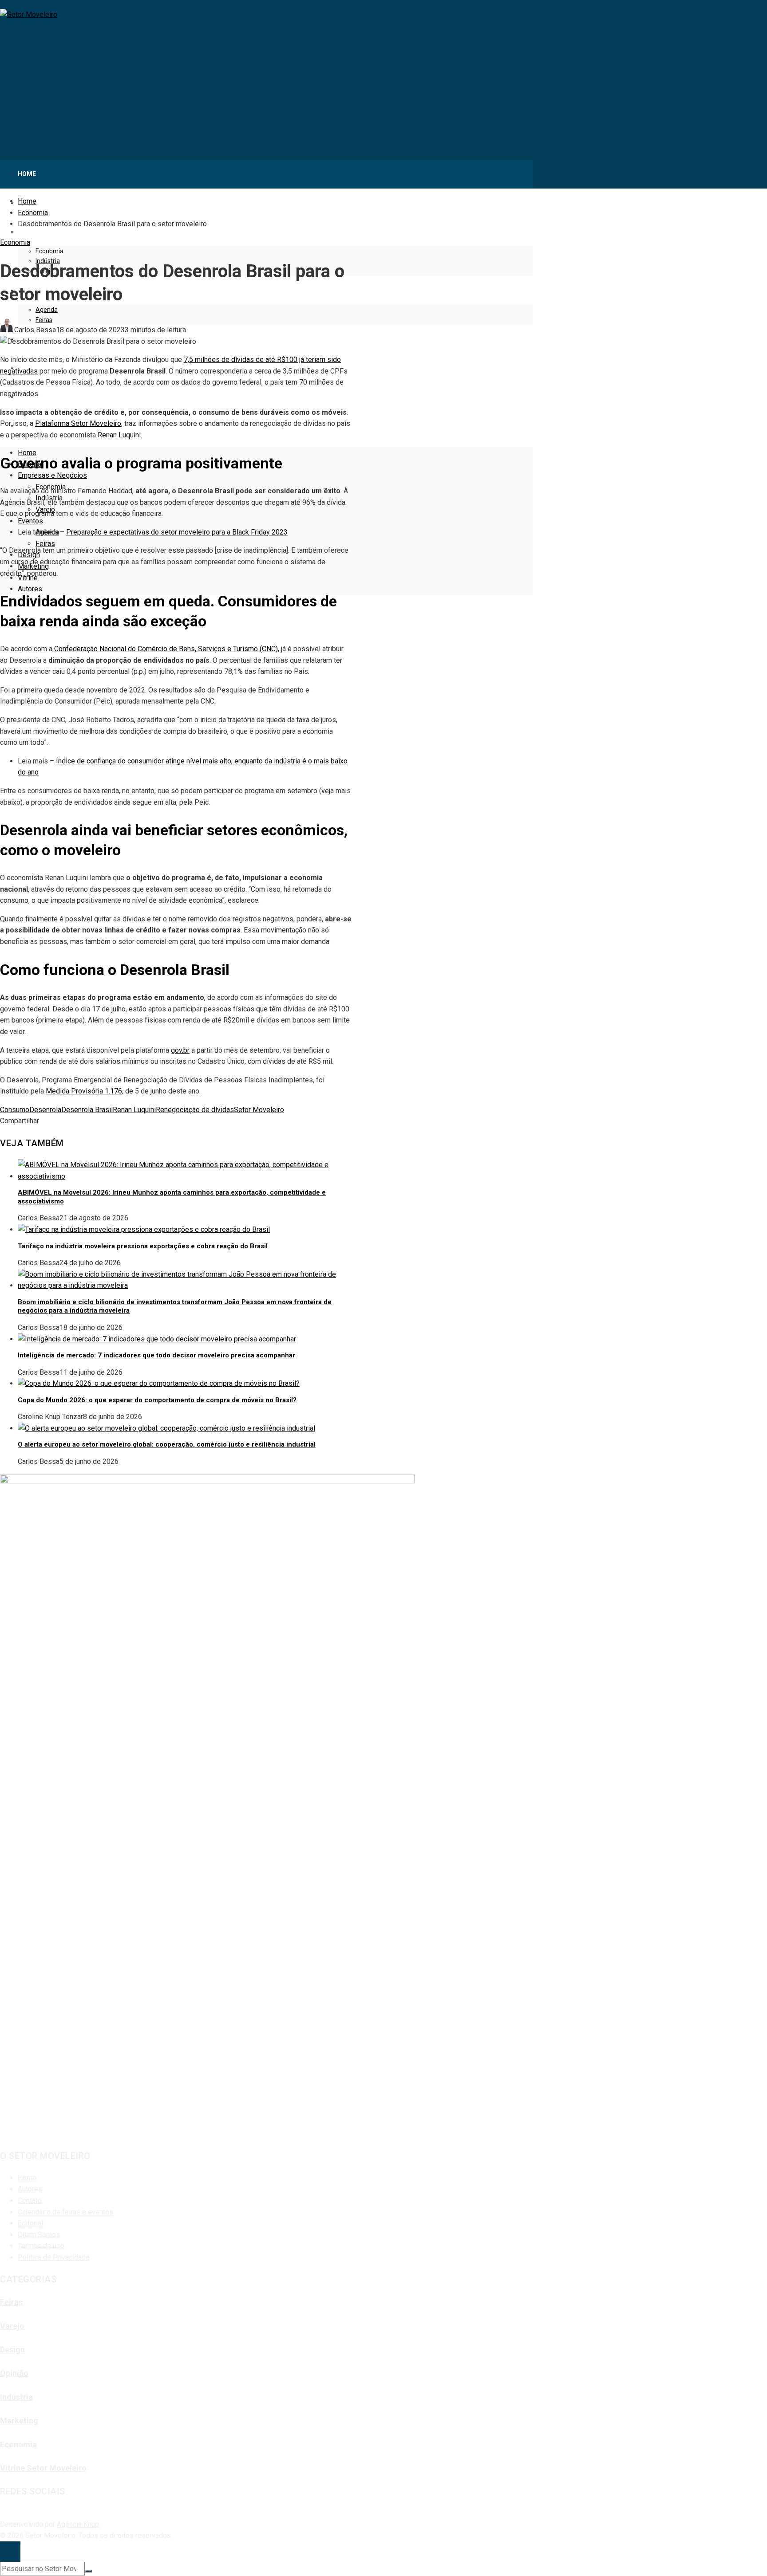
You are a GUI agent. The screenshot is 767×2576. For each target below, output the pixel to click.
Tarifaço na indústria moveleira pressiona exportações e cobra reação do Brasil (143, 1246)
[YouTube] (4, 2513)
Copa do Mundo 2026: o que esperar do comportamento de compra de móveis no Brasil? (157, 1400)
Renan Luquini (134, 1110)
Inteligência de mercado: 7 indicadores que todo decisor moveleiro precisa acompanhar (156, 1355)
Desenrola (45, 1110)
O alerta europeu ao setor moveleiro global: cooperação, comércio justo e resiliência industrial (167, 1444)
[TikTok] (9, 2513)
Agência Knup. (79, 2524)
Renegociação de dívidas (195, 1110)
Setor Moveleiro (259, 1110)
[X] (7, 2513)
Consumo (15, 1110)
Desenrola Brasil (87, 1110)
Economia (15, 242)
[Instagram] (1, 2513)
